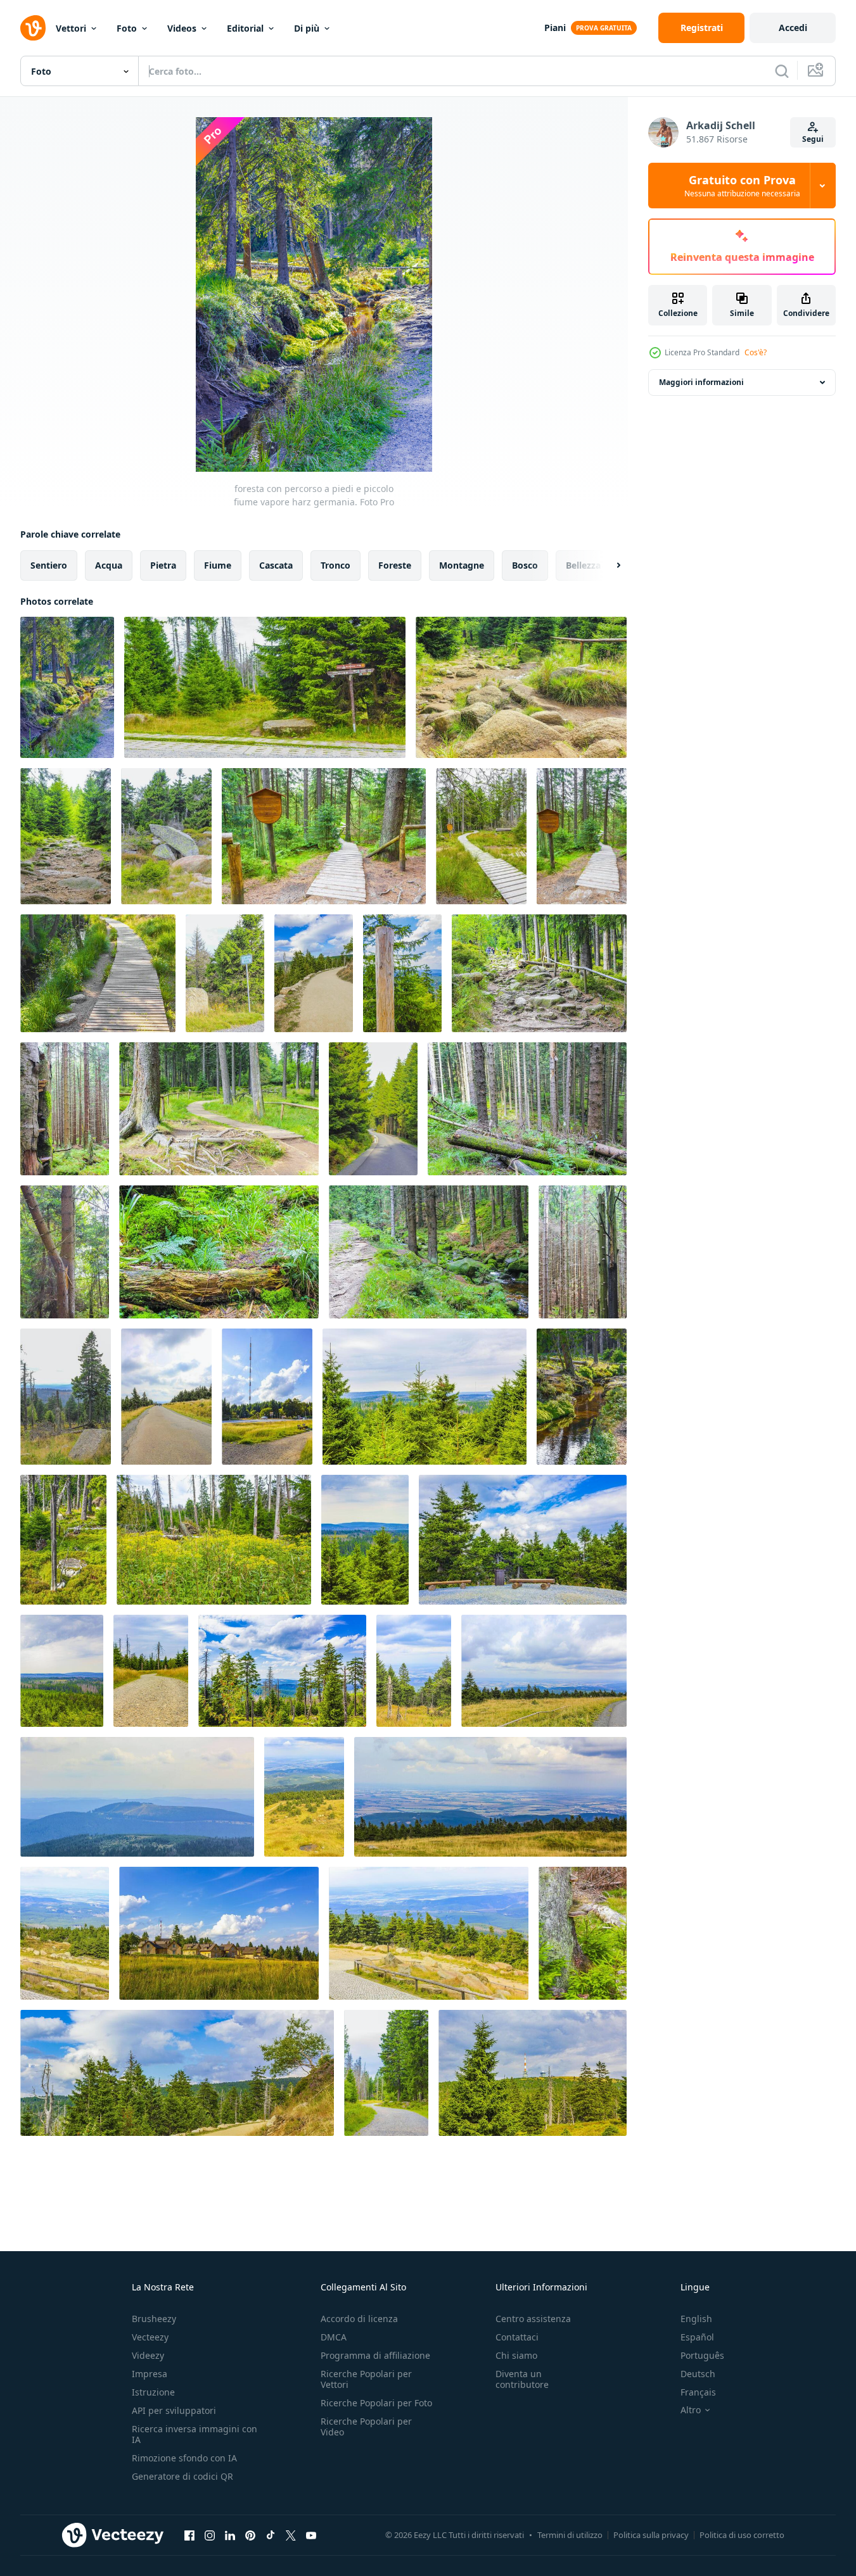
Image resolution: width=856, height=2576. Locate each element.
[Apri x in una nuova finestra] (291, 2535)
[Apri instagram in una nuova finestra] (210, 2535)
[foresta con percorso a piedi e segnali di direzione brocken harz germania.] (265, 687)
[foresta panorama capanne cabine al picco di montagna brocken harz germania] (219, 1933)
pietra (163, 565)
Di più (307, 28)
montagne (462, 565)
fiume (218, 565)
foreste (395, 565)
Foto (127, 28)
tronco (335, 565)
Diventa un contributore (522, 2379)
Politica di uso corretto (742, 2535)
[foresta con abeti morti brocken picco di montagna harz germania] (314, 973)
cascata (276, 565)
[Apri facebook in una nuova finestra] (189, 2535)
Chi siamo (516, 2355)
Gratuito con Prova (742, 186)
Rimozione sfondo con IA (184, 2458)
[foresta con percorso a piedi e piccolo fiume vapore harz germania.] (67, 687)
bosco (525, 565)
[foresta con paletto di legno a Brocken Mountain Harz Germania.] (402, 973)
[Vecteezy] (33, 28)
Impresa (150, 2374)
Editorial (245, 28)
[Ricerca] (782, 71)
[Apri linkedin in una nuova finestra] (230, 2535)
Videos (182, 28)
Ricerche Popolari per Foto (376, 2403)
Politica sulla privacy (651, 2535)
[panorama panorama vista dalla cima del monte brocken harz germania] (414, 1671)
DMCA (334, 2337)
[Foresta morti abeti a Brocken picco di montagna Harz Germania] (425, 1397)
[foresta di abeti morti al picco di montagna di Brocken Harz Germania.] (521, 687)
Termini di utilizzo (570, 2535)
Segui (813, 139)
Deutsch (698, 2374)
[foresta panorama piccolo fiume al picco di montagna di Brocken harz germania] (582, 1397)
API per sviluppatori (174, 2410)
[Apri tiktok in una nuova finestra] (271, 2535)
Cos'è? (756, 352)
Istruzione (153, 2392)
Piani (555, 28)
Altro (691, 2410)
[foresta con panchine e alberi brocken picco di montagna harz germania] (523, 1540)
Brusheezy (154, 2319)
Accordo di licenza (359, 2319)
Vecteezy (150, 2337)
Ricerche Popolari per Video (366, 2427)
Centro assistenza (533, 2319)
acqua (109, 565)
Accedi (793, 28)
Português (702, 2355)
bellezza (583, 565)
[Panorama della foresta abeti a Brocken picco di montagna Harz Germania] (66, 836)
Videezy (148, 2355)
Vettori (71, 28)
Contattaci (517, 2337)
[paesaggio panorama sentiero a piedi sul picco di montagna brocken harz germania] (267, 1397)
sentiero (49, 565)
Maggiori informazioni (701, 382)
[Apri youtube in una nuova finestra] (311, 2535)
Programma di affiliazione (375, 2355)
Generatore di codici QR (182, 2476)
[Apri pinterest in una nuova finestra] (250, 2535)
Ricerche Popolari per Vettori (366, 2379)
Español (697, 2337)
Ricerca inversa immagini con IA (195, 2434)
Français (698, 2392)
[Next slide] (608, 565)
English (696, 2319)
